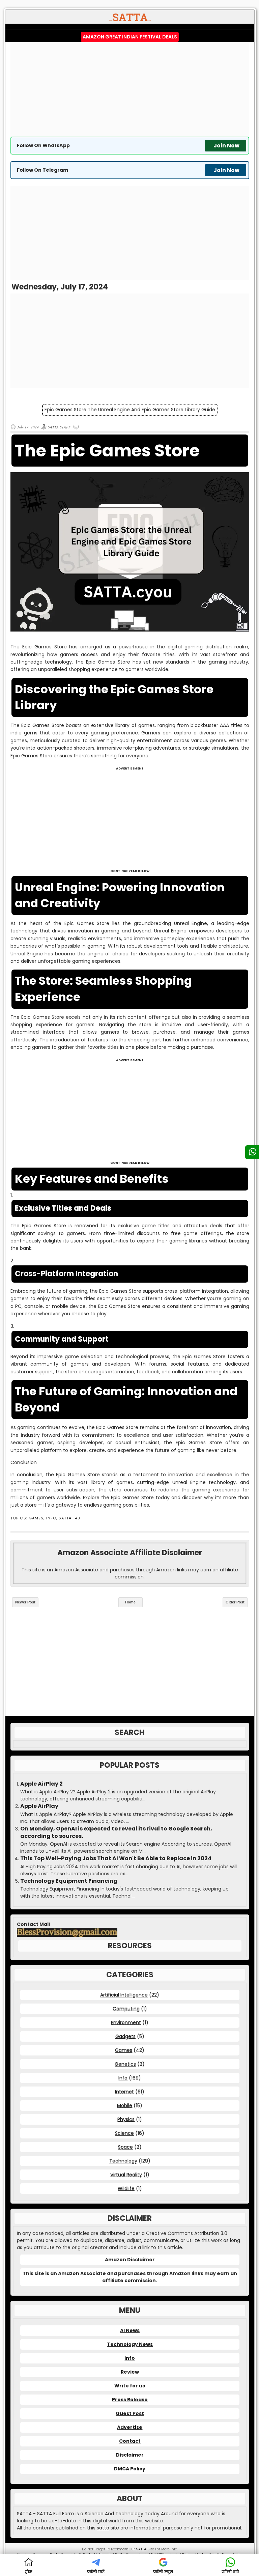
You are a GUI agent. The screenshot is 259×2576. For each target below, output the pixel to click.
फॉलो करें (96, 2572)
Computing (126, 2009)
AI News (130, 2330)
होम (29, 2572)
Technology (123, 2161)
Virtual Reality (126, 2175)
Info (51, 1518)
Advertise (130, 2427)
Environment (126, 2022)
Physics (126, 2119)
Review (130, 2372)
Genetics (125, 2064)
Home (130, 1602)
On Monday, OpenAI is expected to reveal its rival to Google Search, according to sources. (116, 1832)
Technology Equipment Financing (69, 1881)
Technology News (130, 2344)
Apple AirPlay (39, 1806)
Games (36, 1518)
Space (125, 2147)
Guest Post (130, 2413)
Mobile (125, 2105)
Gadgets (125, 2036)
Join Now (226, 146)
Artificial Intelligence (124, 1995)
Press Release (130, 2400)
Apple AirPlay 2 (41, 1784)
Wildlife (126, 2188)
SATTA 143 (69, 1518)
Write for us (130, 2386)
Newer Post (25, 1602)
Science (124, 2133)
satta (103, 2528)
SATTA (141, 2549)
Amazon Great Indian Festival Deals (130, 37)
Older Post (235, 1602)
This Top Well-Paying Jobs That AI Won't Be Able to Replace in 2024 (116, 1858)
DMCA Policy (130, 2469)
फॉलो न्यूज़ (163, 2572)
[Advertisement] (130, 89)
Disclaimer (130, 2455)
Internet (124, 2092)
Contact (130, 2441)
